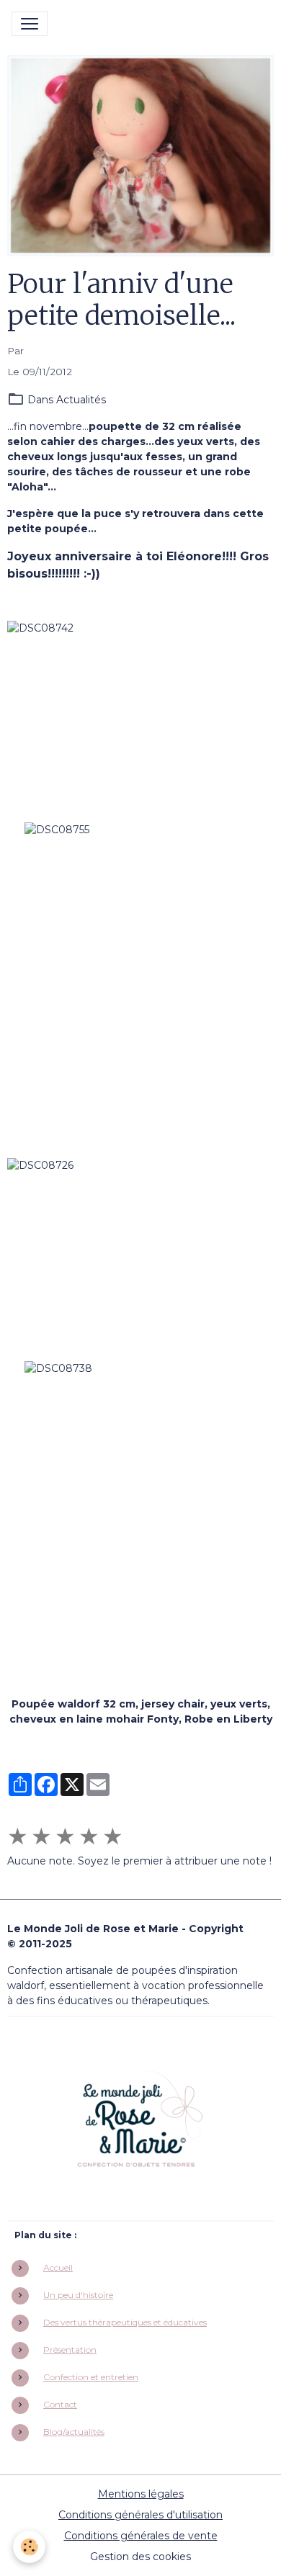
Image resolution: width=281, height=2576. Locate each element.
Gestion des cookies (140, 2557)
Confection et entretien (91, 2377)
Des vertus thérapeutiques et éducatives (125, 2322)
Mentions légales (141, 2494)
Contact (60, 2404)
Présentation (70, 2350)
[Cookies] (29, 2547)
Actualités (81, 400)
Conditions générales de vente (141, 2536)
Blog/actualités (74, 2432)
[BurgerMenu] (30, 24)
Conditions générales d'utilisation (140, 2515)
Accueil (58, 2267)
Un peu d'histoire (78, 2295)
